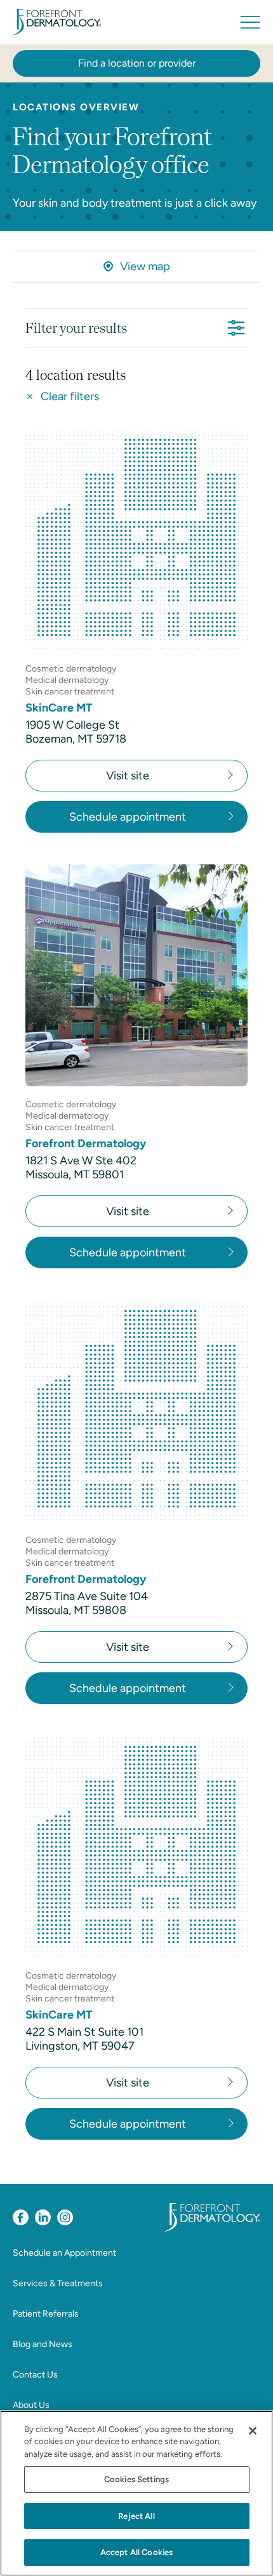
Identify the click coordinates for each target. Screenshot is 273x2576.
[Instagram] (65, 2217)
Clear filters (70, 396)
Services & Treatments (58, 2283)
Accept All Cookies (136, 2552)
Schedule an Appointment (64, 2253)
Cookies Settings (136, 2479)
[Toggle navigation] (250, 22)
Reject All (136, 2516)
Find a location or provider (137, 63)
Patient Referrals (46, 2314)
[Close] (253, 2431)
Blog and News (43, 2344)
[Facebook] (21, 2217)
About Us (31, 2405)
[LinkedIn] (43, 2217)
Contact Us (35, 2375)
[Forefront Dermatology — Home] (57, 22)
